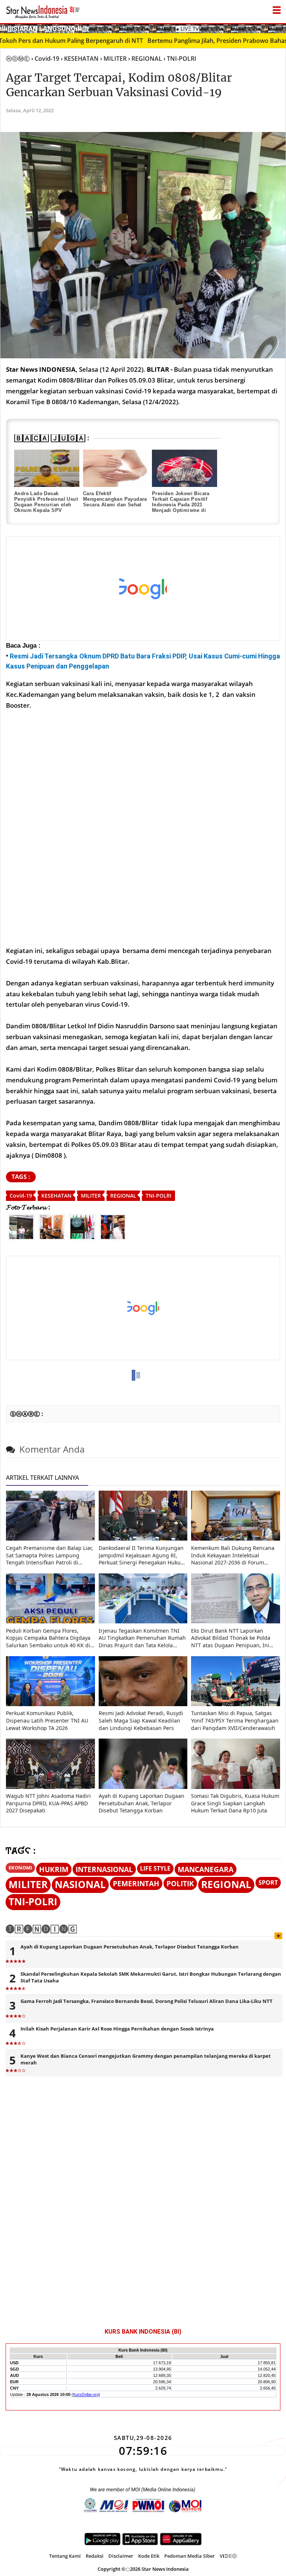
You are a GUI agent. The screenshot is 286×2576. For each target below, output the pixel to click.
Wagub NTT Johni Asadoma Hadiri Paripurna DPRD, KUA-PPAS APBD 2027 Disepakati (48, 1803)
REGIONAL (123, 1196)
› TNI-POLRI (180, 59)
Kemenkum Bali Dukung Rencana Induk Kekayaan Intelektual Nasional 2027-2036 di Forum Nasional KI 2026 (233, 1555)
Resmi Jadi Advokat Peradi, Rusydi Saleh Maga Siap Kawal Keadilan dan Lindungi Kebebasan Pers (141, 1720)
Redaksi (95, 2556)
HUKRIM (54, 1869)
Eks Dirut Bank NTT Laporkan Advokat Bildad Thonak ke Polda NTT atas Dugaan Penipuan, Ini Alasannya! (231, 1638)
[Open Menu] (277, 8)
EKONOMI (20, 1868)
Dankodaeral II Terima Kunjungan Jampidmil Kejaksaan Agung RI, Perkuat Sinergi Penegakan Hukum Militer (142, 1555)
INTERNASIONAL (104, 1869)
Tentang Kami (65, 2556)
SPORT (268, 1883)
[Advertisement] (138, 589)
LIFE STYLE (155, 1868)
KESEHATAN (56, 1196)
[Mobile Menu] (282, 28)
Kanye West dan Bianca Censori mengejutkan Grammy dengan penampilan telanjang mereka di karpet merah (146, 2059)
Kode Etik (149, 2556)
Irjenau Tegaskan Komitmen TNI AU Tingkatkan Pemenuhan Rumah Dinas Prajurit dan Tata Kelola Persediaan (142, 1638)
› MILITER (113, 59)
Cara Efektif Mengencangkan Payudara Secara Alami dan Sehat (115, 499)
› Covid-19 (45, 59)
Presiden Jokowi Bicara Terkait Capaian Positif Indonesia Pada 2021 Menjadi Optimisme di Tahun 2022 (181, 505)
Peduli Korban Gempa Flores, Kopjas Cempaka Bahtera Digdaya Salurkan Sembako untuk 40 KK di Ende (48, 1638)
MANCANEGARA (206, 1869)
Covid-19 (21, 1196)
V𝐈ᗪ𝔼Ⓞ (228, 2556)
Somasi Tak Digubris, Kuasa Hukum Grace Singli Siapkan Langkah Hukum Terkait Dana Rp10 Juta (235, 1803)
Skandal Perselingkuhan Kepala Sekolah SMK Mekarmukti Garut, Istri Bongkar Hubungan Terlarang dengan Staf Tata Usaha (151, 1977)
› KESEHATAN (80, 59)
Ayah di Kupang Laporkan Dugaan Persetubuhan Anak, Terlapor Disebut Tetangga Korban (142, 1803)
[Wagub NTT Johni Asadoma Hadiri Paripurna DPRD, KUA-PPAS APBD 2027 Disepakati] (50, 1787)
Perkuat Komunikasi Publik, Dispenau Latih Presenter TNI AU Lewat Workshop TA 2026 (47, 1720)
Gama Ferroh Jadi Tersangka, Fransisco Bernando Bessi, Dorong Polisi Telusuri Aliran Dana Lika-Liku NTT (147, 2001)
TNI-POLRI (158, 1196)
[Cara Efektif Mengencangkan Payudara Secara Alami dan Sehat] (116, 468)
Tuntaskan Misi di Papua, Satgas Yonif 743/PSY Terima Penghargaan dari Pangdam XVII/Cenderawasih (235, 1720)
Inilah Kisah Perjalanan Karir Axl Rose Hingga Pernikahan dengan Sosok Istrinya (117, 2029)
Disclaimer (121, 2556)
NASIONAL (80, 1885)
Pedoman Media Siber (190, 2556)
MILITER (91, 1196)
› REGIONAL (145, 59)
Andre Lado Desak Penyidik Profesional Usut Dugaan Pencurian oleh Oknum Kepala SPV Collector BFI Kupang (46, 505)
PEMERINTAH (136, 1883)
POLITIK (180, 1883)
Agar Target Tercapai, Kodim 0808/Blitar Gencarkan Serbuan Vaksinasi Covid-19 (119, 85)
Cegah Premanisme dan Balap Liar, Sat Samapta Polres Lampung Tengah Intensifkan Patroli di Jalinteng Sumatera (50, 1555)
